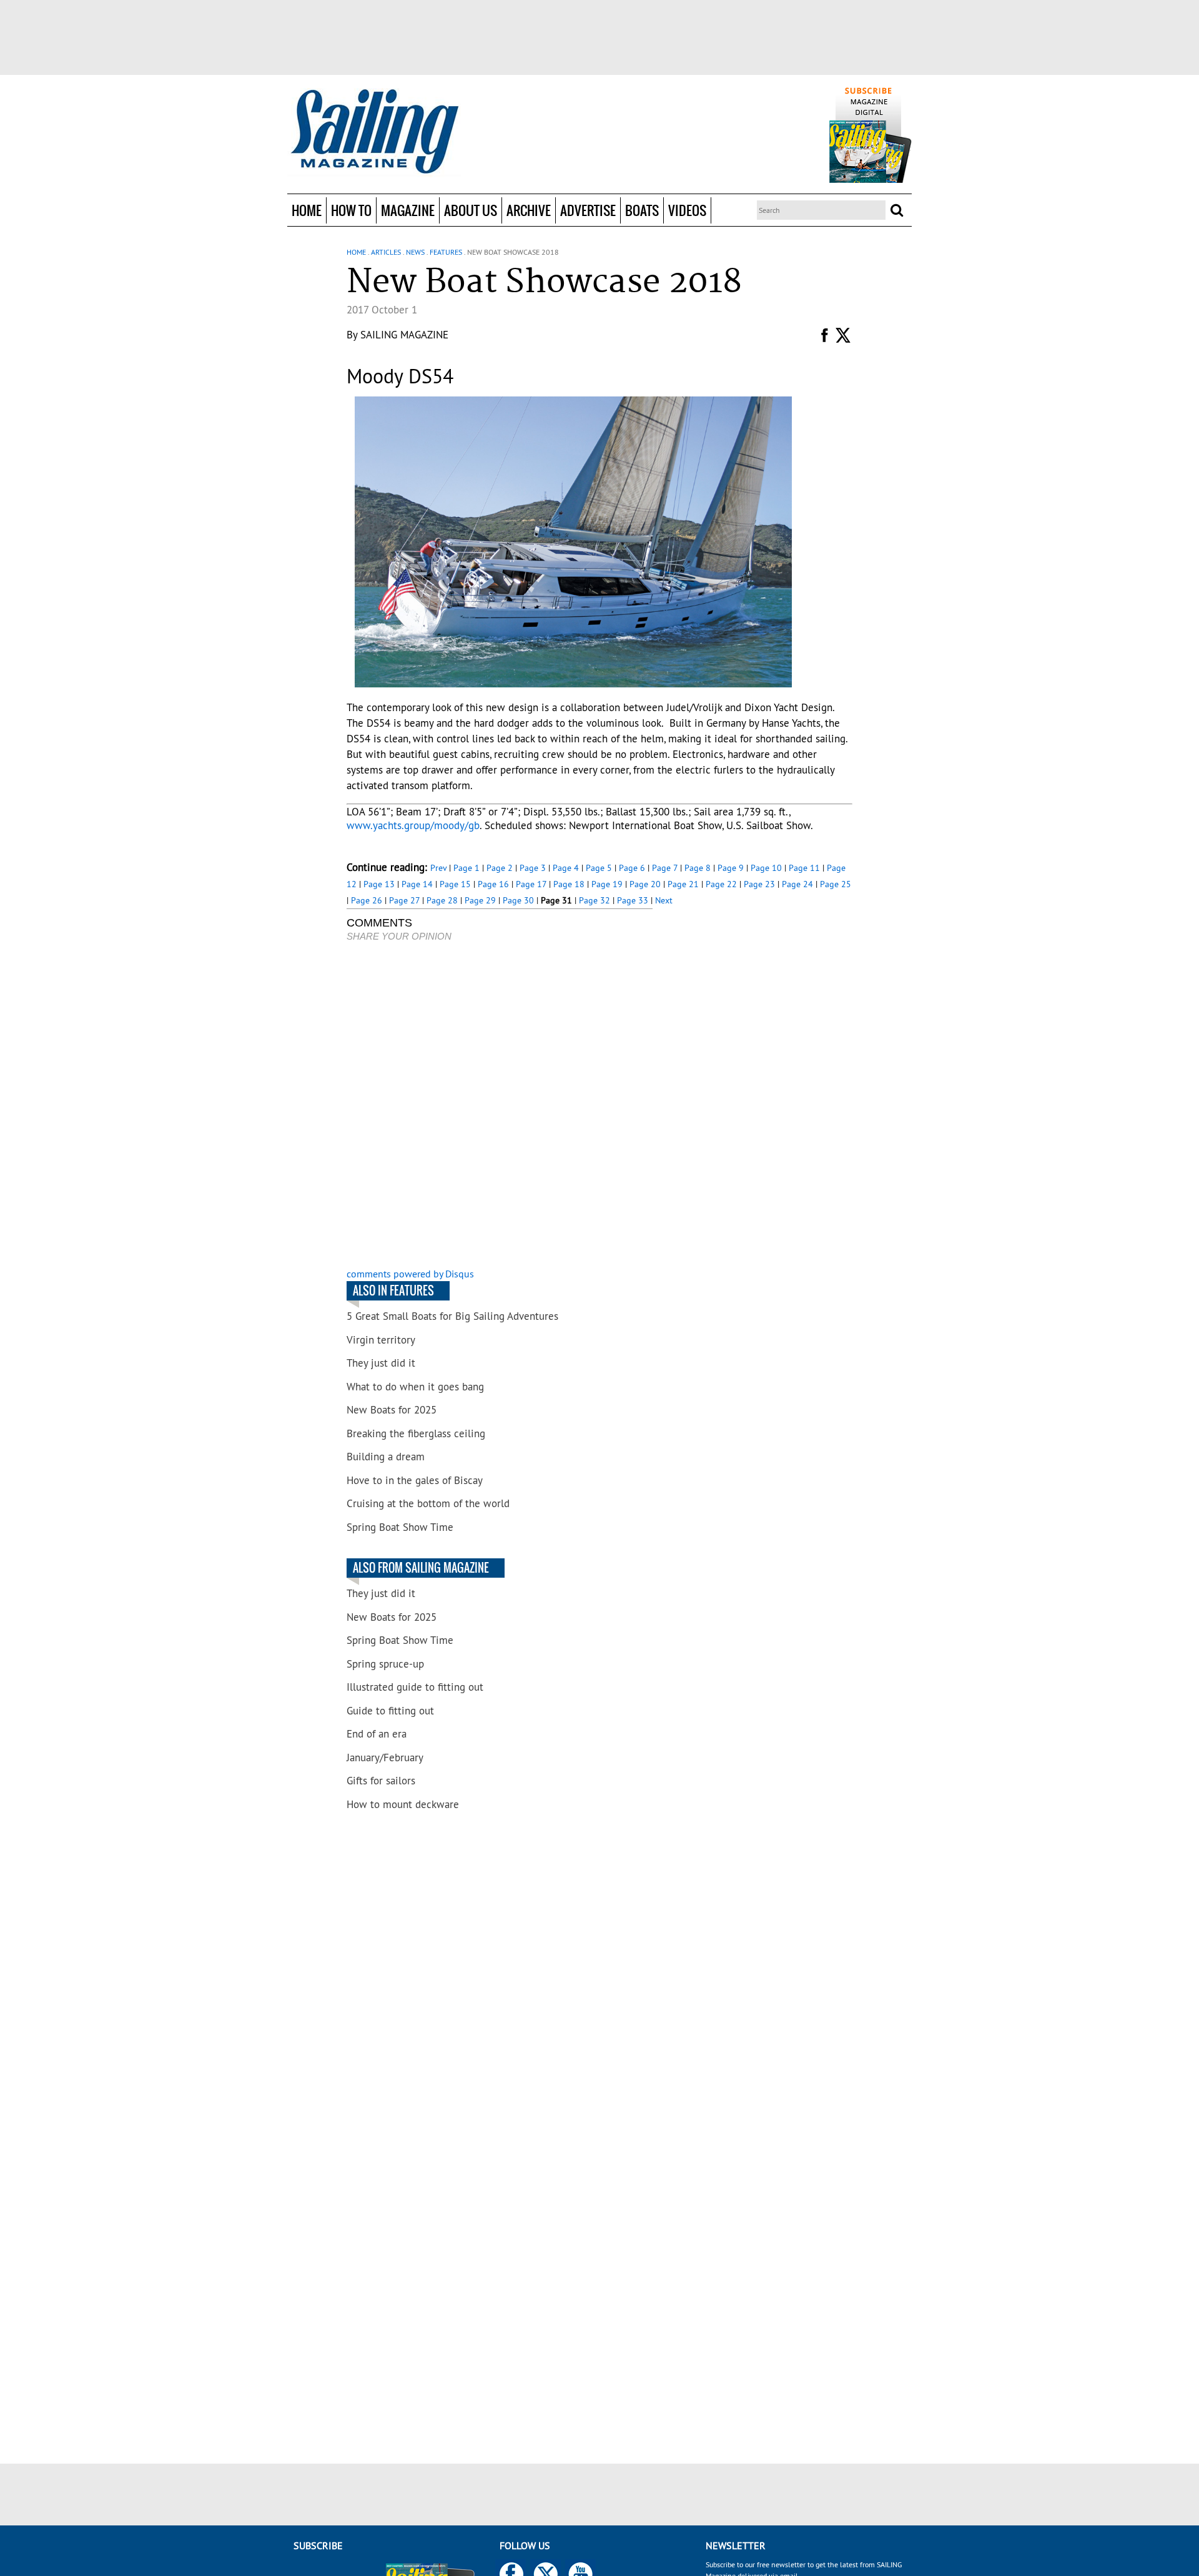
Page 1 (466, 868)
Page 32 (595, 900)
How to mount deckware (403, 1804)
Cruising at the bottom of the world (428, 1503)
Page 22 (721, 884)
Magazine (408, 210)
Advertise (588, 210)
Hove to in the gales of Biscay (415, 1480)
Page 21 (683, 884)
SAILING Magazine (404, 335)
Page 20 (645, 884)
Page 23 (759, 884)
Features (446, 252)
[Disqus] (500, 1106)
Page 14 (417, 884)
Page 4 (566, 868)
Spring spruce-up (385, 1664)
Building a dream (386, 1457)
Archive (529, 210)
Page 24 (797, 884)
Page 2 (500, 868)
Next (664, 900)
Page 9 (731, 868)
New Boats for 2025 (392, 1410)
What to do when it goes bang (415, 1387)
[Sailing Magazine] (374, 132)
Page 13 (379, 884)
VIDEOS (687, 210)
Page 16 (493, 884)
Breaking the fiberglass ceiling (416, 1433)
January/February (385, 1757)
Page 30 (518, 900)
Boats (642, 210)
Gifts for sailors (381, 1781)
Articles (386, 252)
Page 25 (836, 884)
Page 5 (599, 868)
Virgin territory (381, 1340)
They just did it (381, 1363)
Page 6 (632, 868)
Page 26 (367, 900)
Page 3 (533, 868)
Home (307, 210)
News (415, 252)
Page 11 (804, 868)
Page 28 (442, 900)
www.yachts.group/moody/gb (413, 825)
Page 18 (569, 884)
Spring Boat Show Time (400, 1527)
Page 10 (766, 868)
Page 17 (531, 884)
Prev (438, 868)
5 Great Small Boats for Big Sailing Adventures (452, 1316)
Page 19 (607, 884)
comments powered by (410, 1274)
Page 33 (633, 900)
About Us (471, 210)
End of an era (377, 1734)
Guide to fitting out (390, 1711)
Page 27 (404, 900)
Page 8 (698, 868)
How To (351, 210)
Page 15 (455, 884)
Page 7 (665, 868)
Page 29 (480, 900)
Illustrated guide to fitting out (415, 1687)
